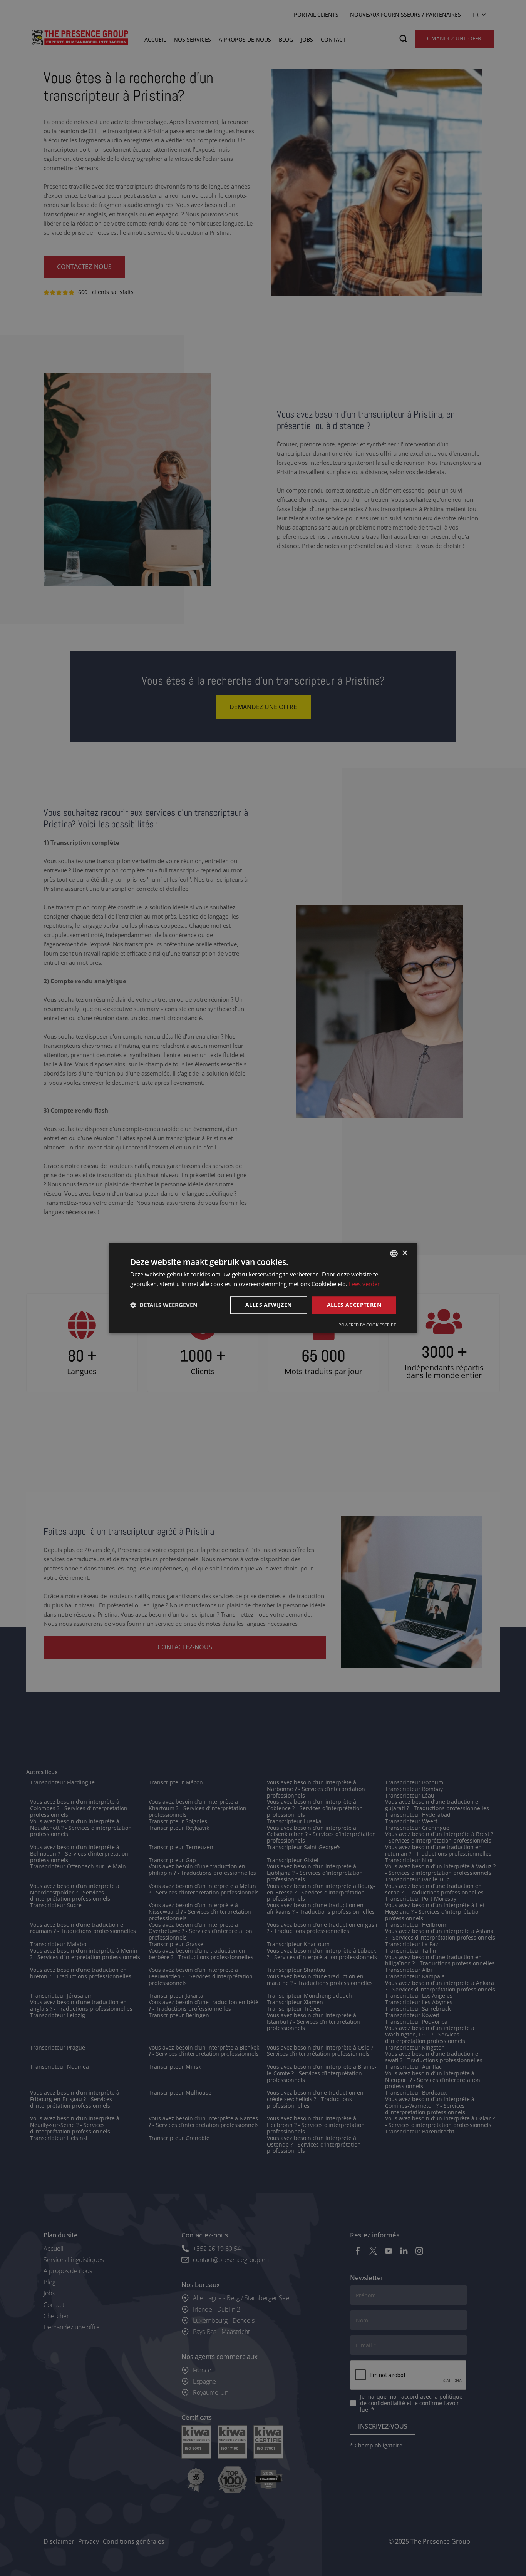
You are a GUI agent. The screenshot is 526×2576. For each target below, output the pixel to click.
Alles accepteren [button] (354, 1305)
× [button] (405, 1253)
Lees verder (364, 1284)
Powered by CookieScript (367, 1325)
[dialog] (263, 1288)
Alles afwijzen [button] (269, 1305)
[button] (164, 1305)
